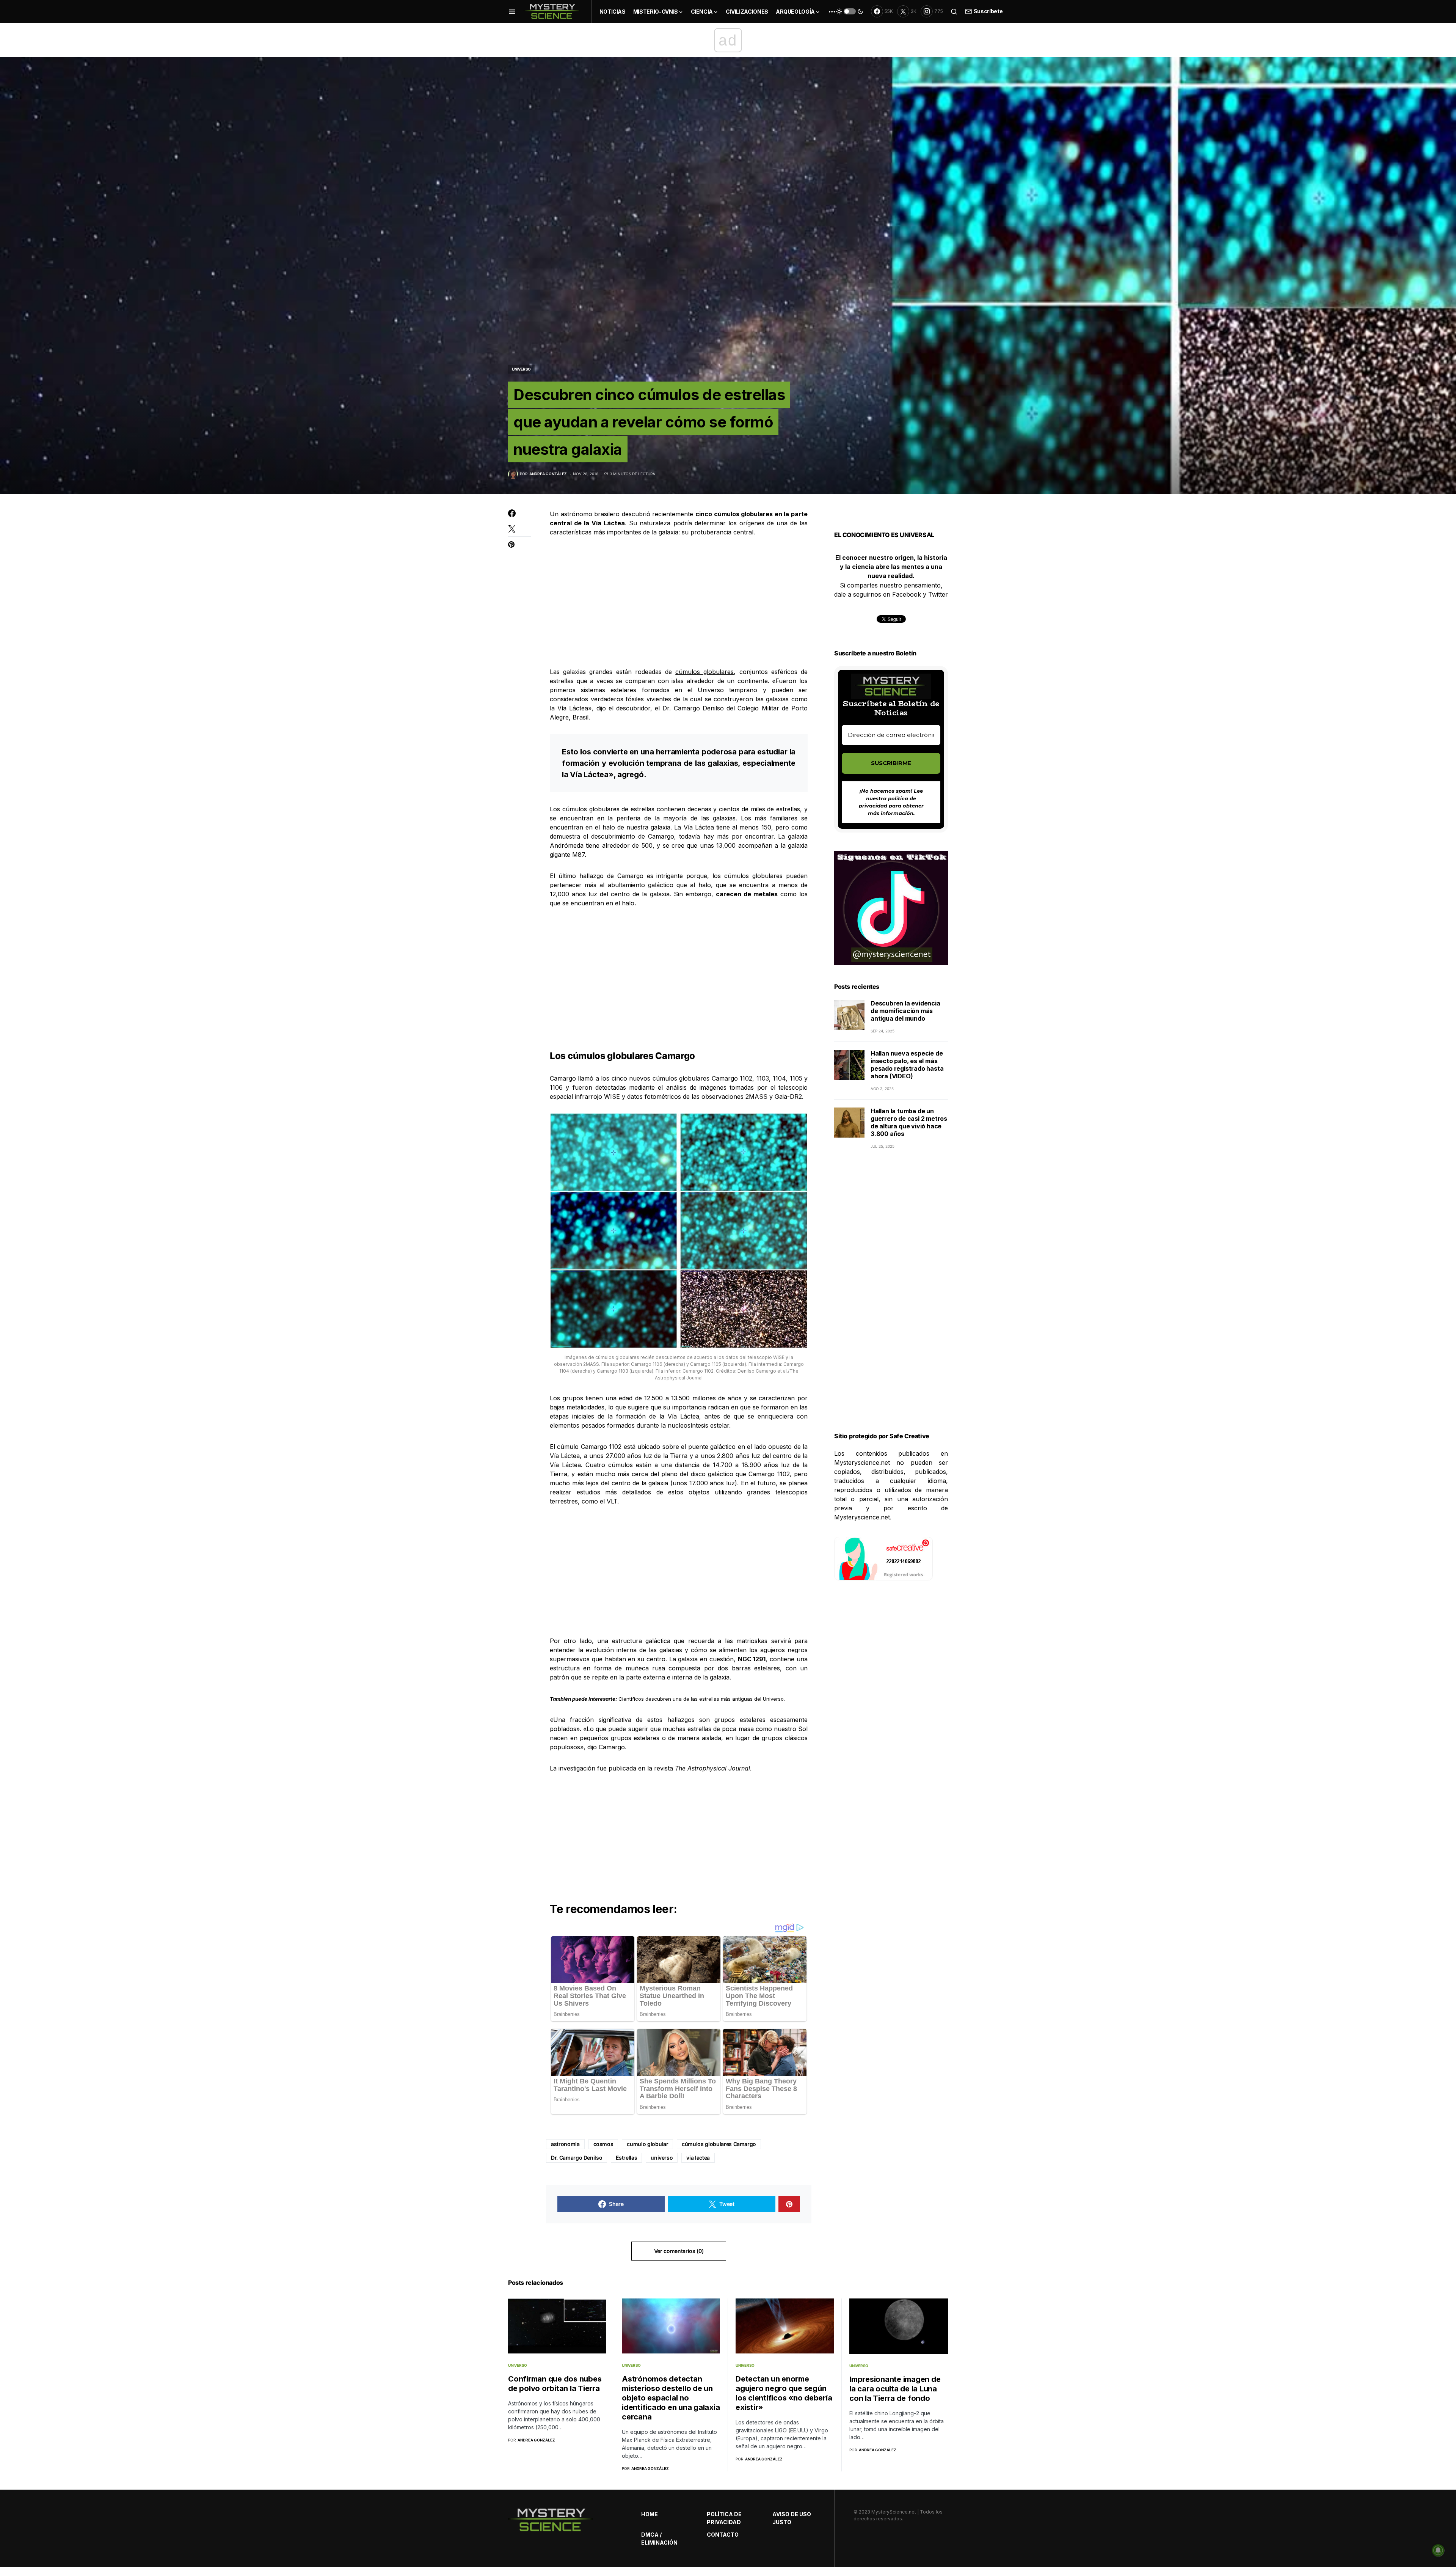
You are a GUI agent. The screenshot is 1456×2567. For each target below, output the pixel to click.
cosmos (603, 2144)
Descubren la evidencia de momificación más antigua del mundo (905, 1011)
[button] (512, 11)
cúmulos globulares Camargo (719, 2144)
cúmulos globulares (704, 672)
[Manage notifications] (1438, 2550)
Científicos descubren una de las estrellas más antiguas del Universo (701, 1699)
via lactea (698, 2158)
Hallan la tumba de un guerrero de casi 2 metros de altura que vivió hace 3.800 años (909, 1123)
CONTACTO (723, 2535)
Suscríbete (988, 11)
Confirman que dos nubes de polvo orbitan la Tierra (555, 2384)
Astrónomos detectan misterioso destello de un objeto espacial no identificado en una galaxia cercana (671, 2398)
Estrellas (626, 2158)
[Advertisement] (679, 602)
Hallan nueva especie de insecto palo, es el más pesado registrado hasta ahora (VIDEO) (907, 1065)
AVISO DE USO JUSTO (792, 2518)
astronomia (565, 2144)
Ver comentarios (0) (679, 2251)
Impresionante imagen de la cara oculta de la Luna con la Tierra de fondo (895, 2389)
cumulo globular (647, 2144)
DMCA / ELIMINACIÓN (659, 2539)
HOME (650, 2514)
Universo (521, 369)
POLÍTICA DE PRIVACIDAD (724, 2518)
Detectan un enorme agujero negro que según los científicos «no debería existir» (784, 2393)
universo (662, 2158)
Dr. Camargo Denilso (577, 2158)
